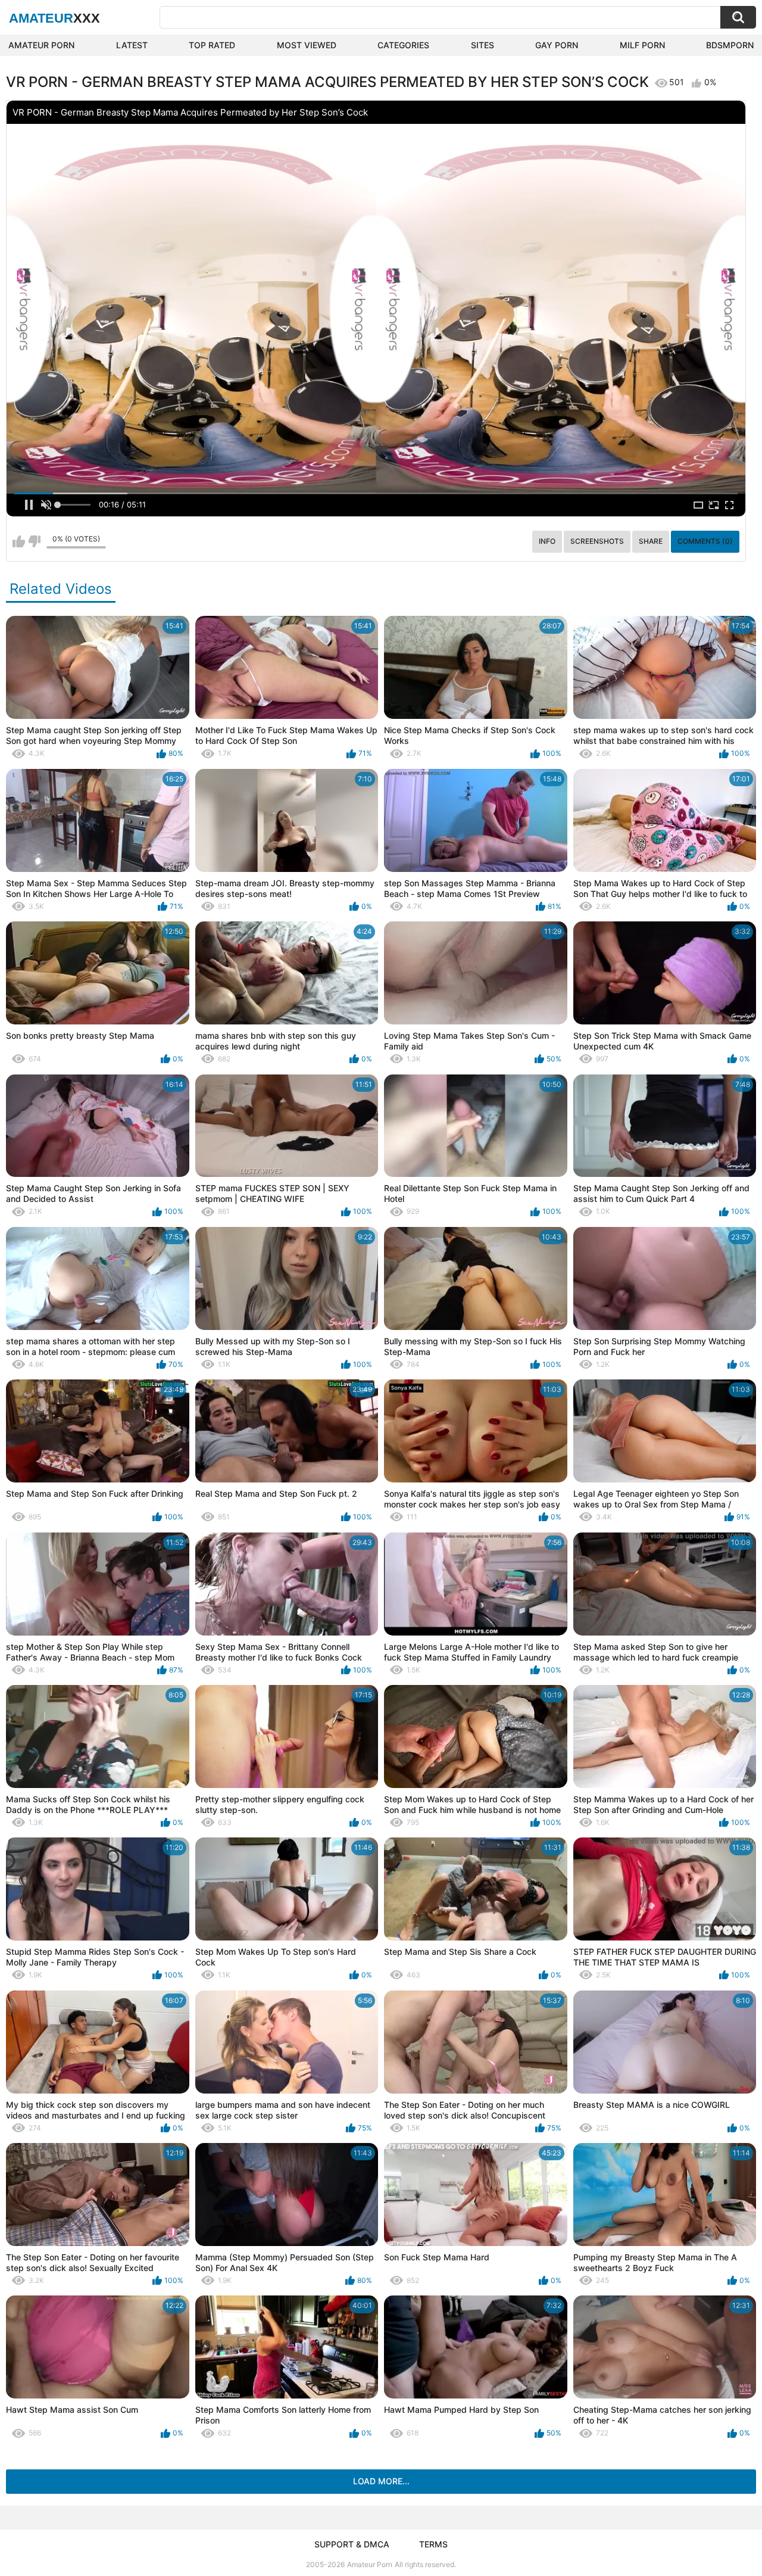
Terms (433, 2544)
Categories (403, 45)
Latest (132, 45)
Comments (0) (705, 541)
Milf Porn (642, 45)
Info (547, 541)
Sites (483, 45)
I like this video (19, 541)
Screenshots (597, 541)
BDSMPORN (730, 45)
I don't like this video (34, 541)
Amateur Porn (41, 45)
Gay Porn (557, 45)
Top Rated (212, 45)
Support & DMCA (352, 2544)
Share (651, 541)
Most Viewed (307, 45)
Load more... (381, 2481)
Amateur (54, 18)
